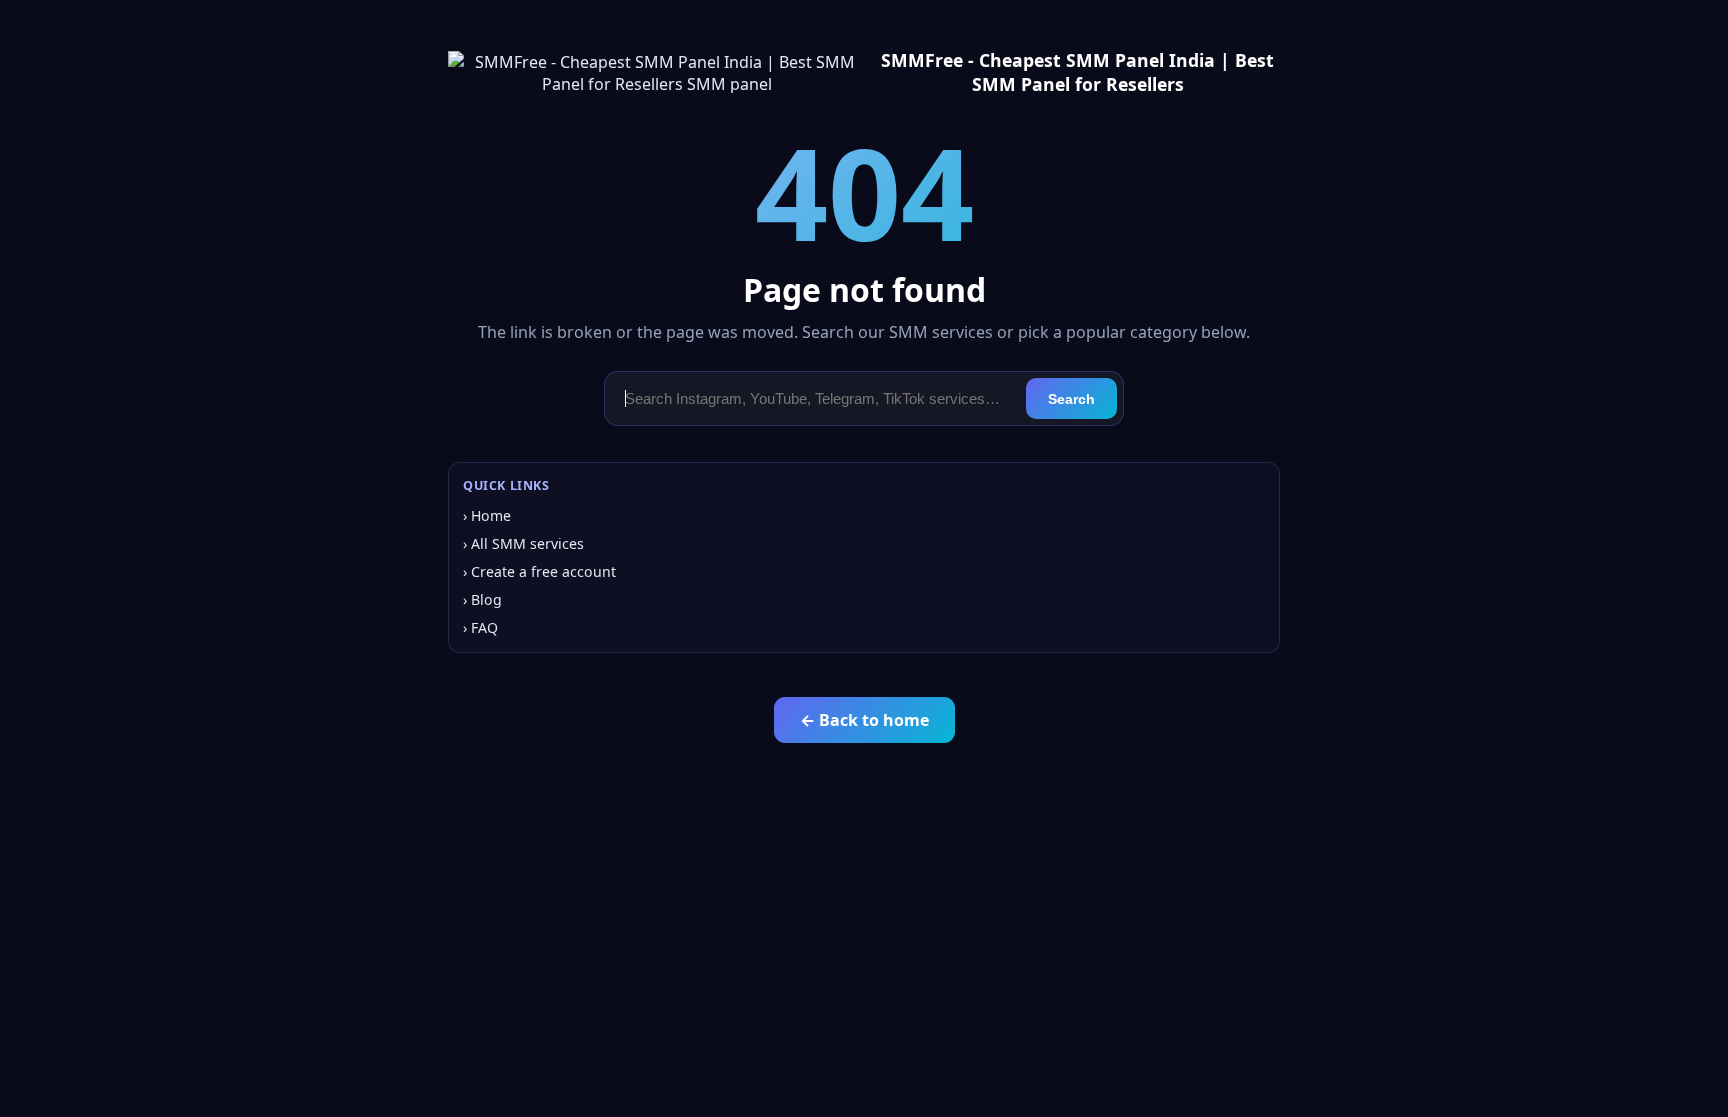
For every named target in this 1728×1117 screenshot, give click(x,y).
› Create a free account (539, 571)
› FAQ (480, 627)
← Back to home (864, 720)
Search (1071, 399)
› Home (487, 515)
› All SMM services (523, 543)
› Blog (482, 599)
